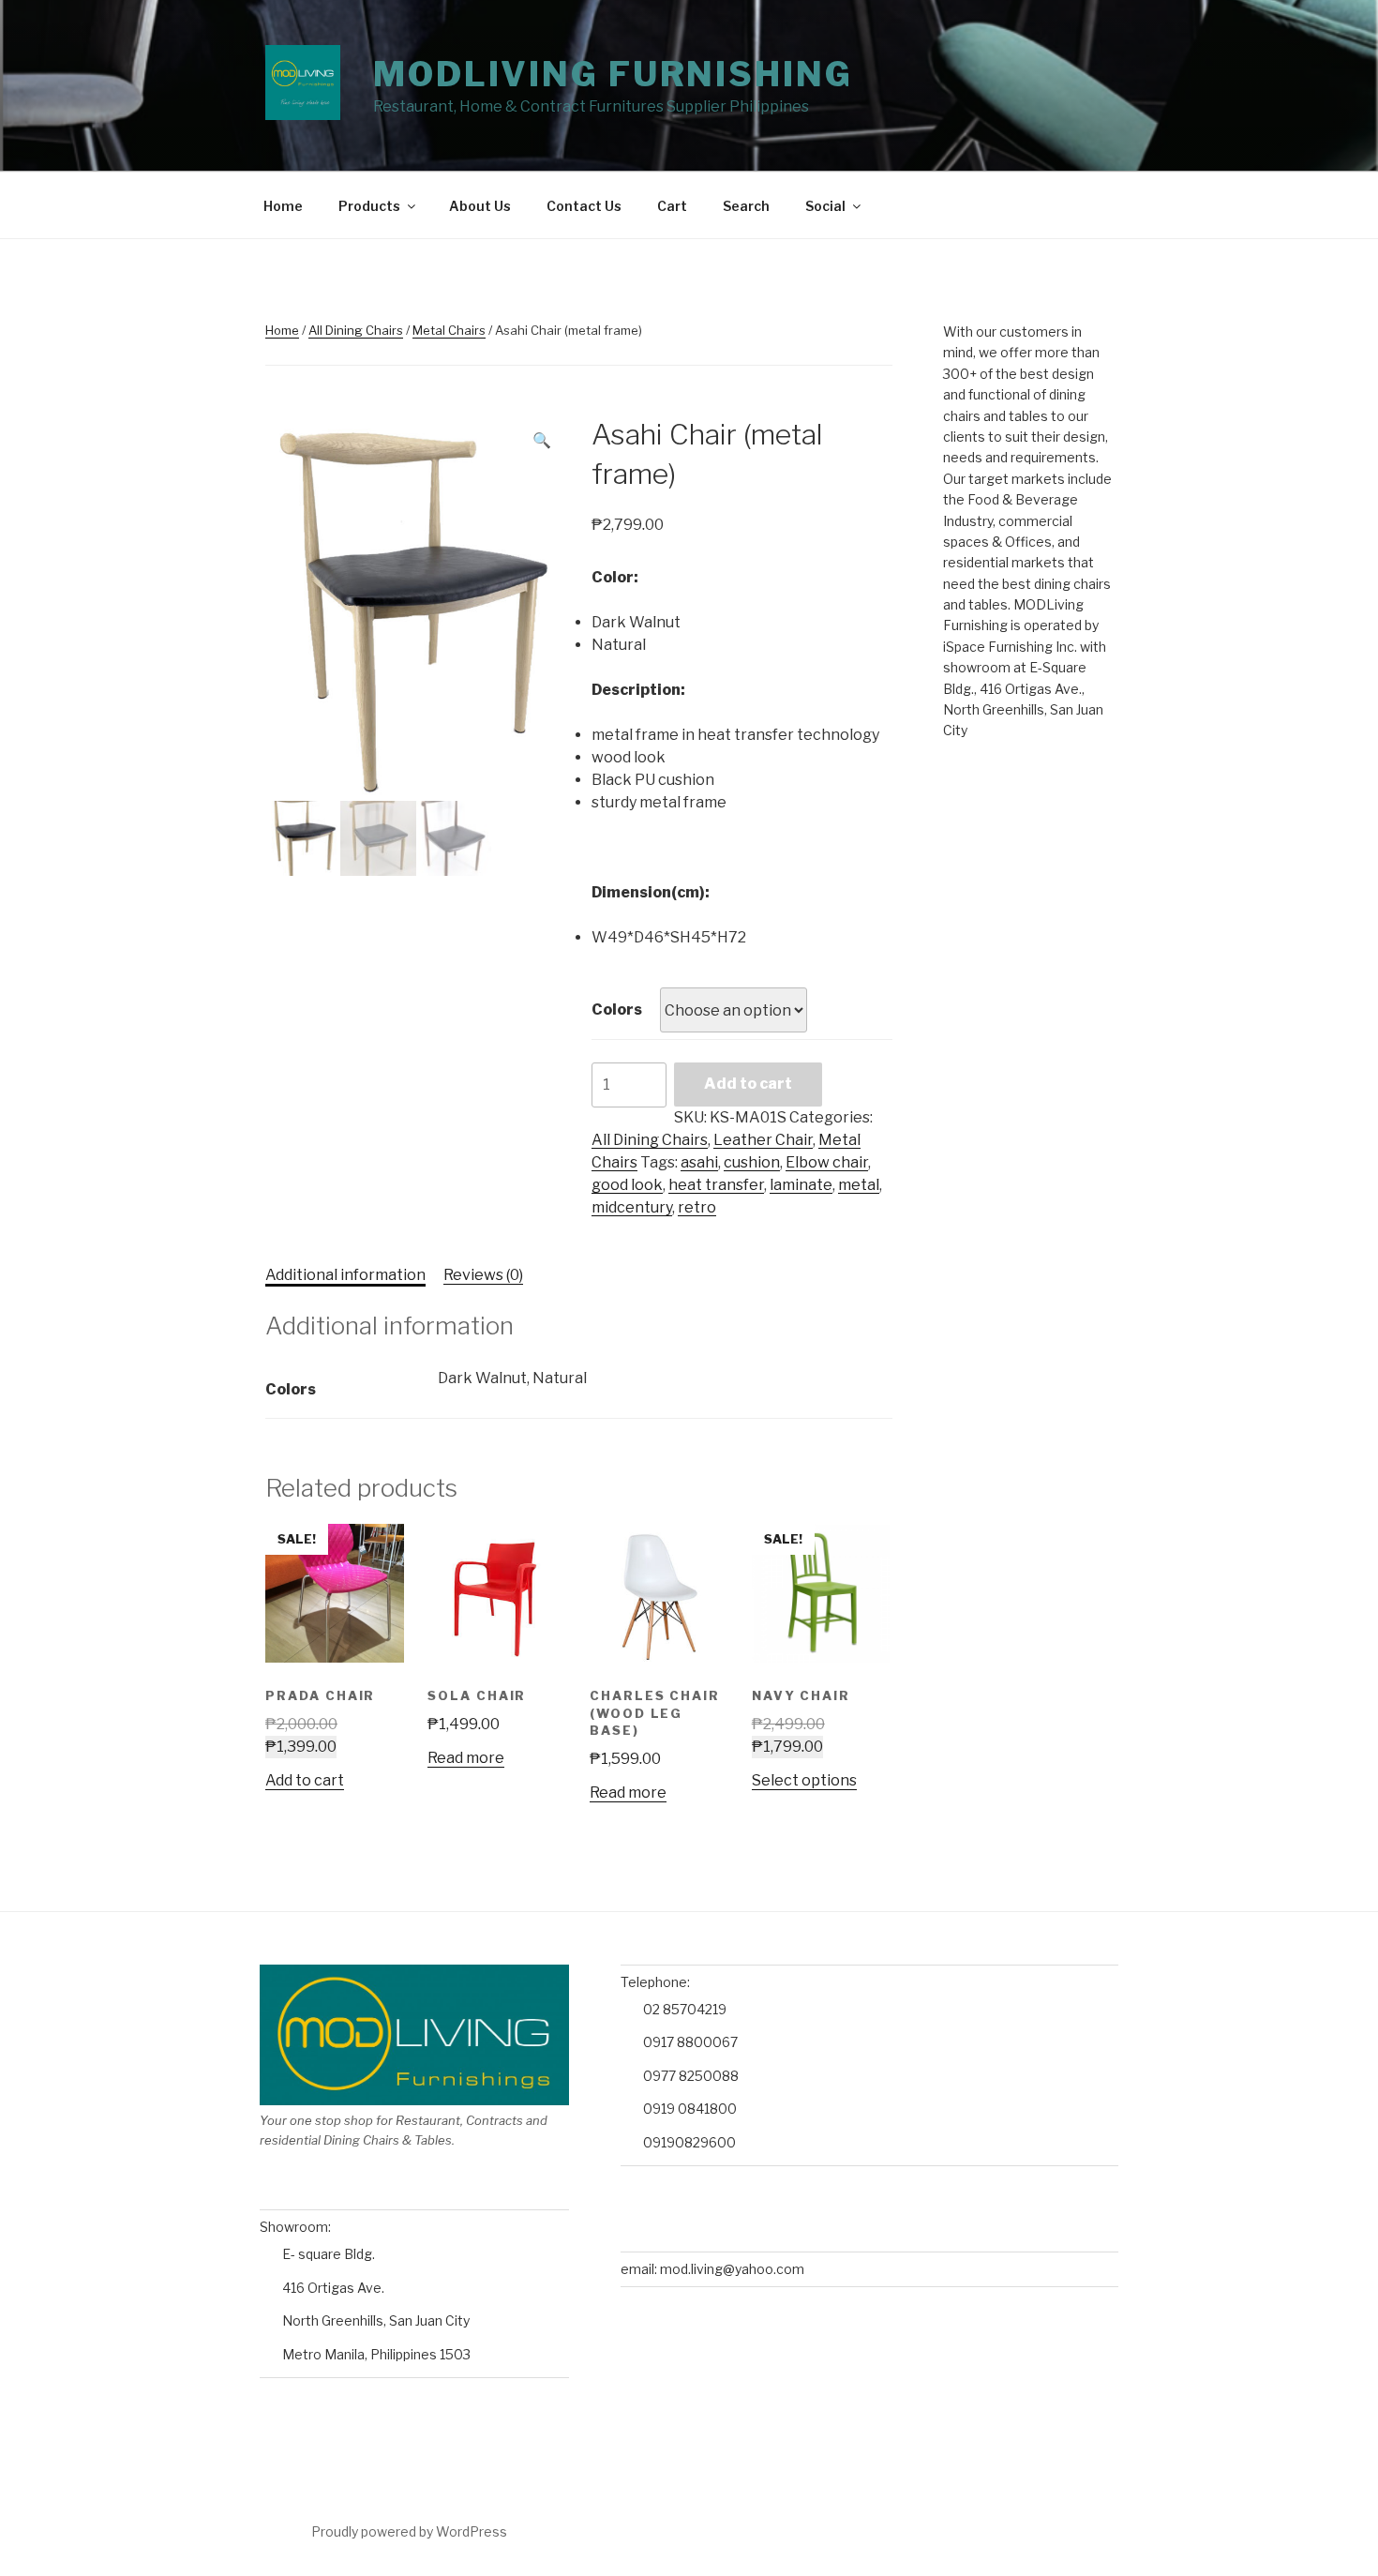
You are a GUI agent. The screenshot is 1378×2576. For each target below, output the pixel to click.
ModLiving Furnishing (613, 74)
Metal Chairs (449, 330)
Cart (672, 206)
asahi (699, 1162)
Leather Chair (763, 1140)
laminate (801, 1185)
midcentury (632, 1207)
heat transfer (716, 1185)
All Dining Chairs (356, 330)
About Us (480, 206)
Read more (466, 1758)
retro (697, 1207)
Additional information (345, 1275)
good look (627, 1185)
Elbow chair (827, 1162)
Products (369, 206)
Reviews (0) (483, 1275)
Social (825, 206)
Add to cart (748, 1084)
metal (859, 1185)
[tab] (345, 1275)
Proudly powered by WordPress (409, 2531)
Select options (804, 1780)
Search (746, 206)
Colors (617, 1009)
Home (283, 206)
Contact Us (584, 206)
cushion (752, 1162)
